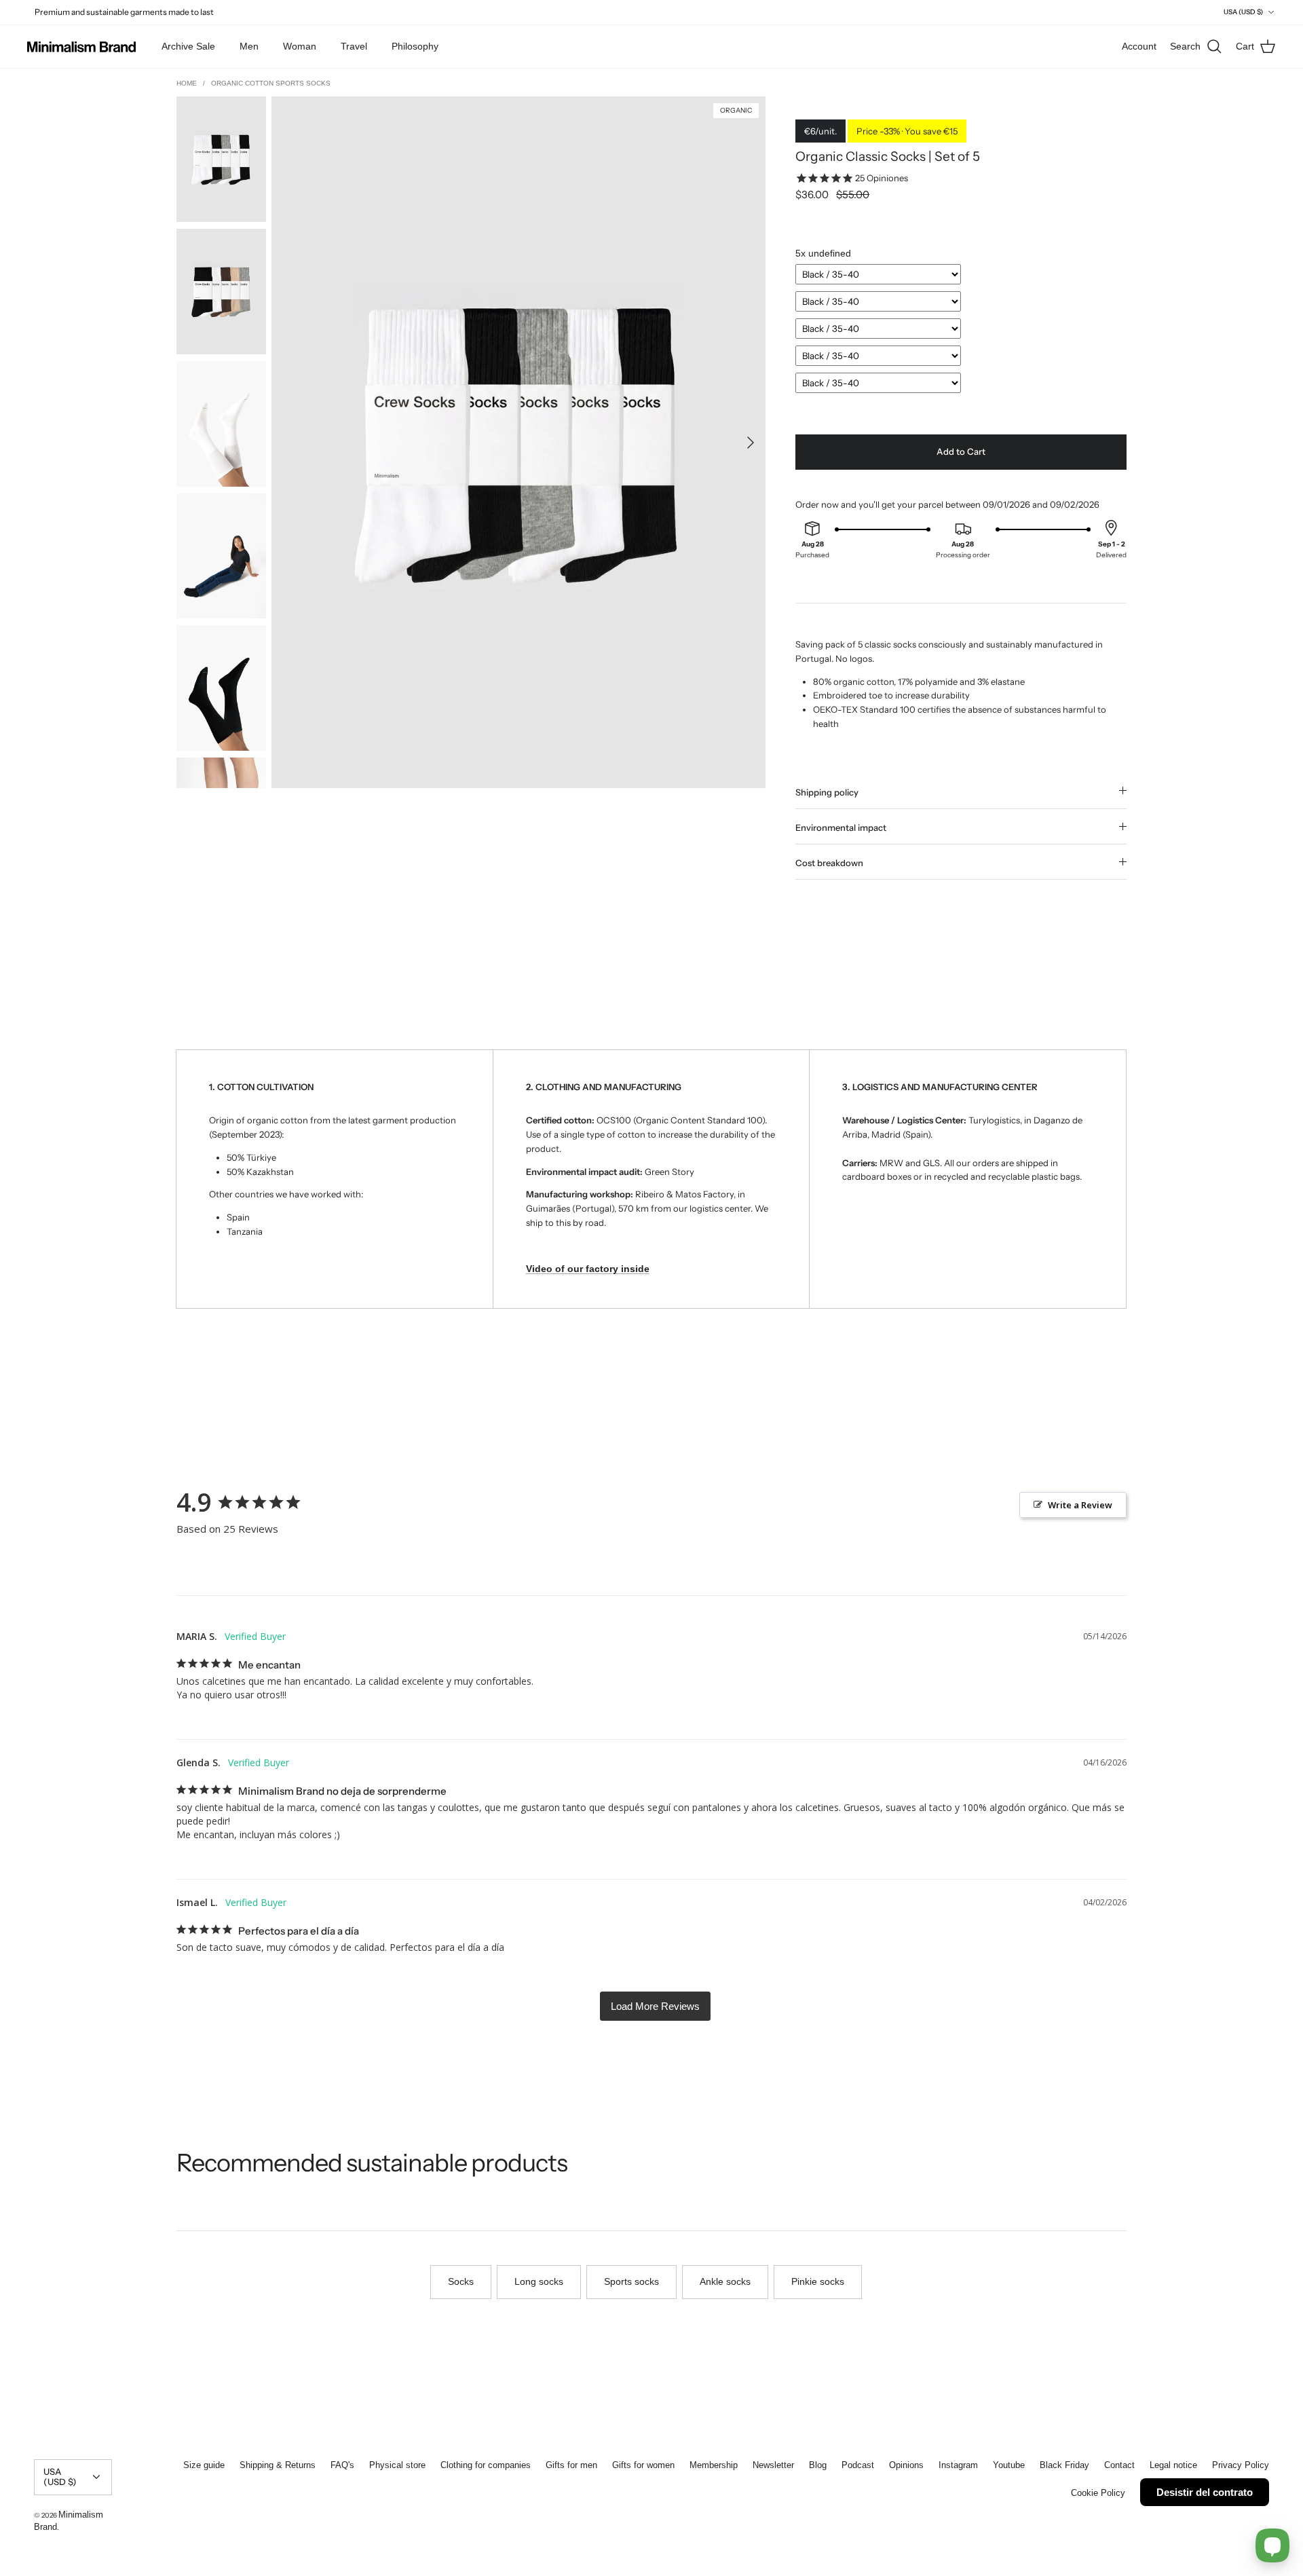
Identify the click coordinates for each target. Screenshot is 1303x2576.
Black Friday (1064, 2465)
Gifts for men (571, 2465)
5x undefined (823, 253)
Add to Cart (961, 451)
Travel (354, 46)
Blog (818, 2465)
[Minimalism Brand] (81, 47)
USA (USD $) (1243, 12)
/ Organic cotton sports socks (267, 83)
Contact (1119, 2465)
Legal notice (1173, 2465)
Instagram (958, 2465)
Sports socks (631, 2281)
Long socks (539, 2281)
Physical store (397, 2465)
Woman (300, 46)
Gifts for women (643, 2465)
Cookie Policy (1098, 2493)
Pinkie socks (818, 2281)
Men (249, 46)
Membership (714, 2465)
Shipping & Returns (278, 2465)
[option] (518, 442)
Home (188, 83)
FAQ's (342, 2465)
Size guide (204, 2465)
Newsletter (773, 2465)
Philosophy (415, 46)
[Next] (751, 443)
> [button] (655, 2006)
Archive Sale (188, 46)
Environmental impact (841, 827)
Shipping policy (827, 792)
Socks (461, 2281)
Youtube (1009, 2465)
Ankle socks (725, 2281)
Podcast (858, 2465)
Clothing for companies (486, 2465)
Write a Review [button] (1080, 1505)
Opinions (906, 2465)
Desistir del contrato (1205, 2492)
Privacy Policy (1241, 2465)
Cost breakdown (829, 863)
